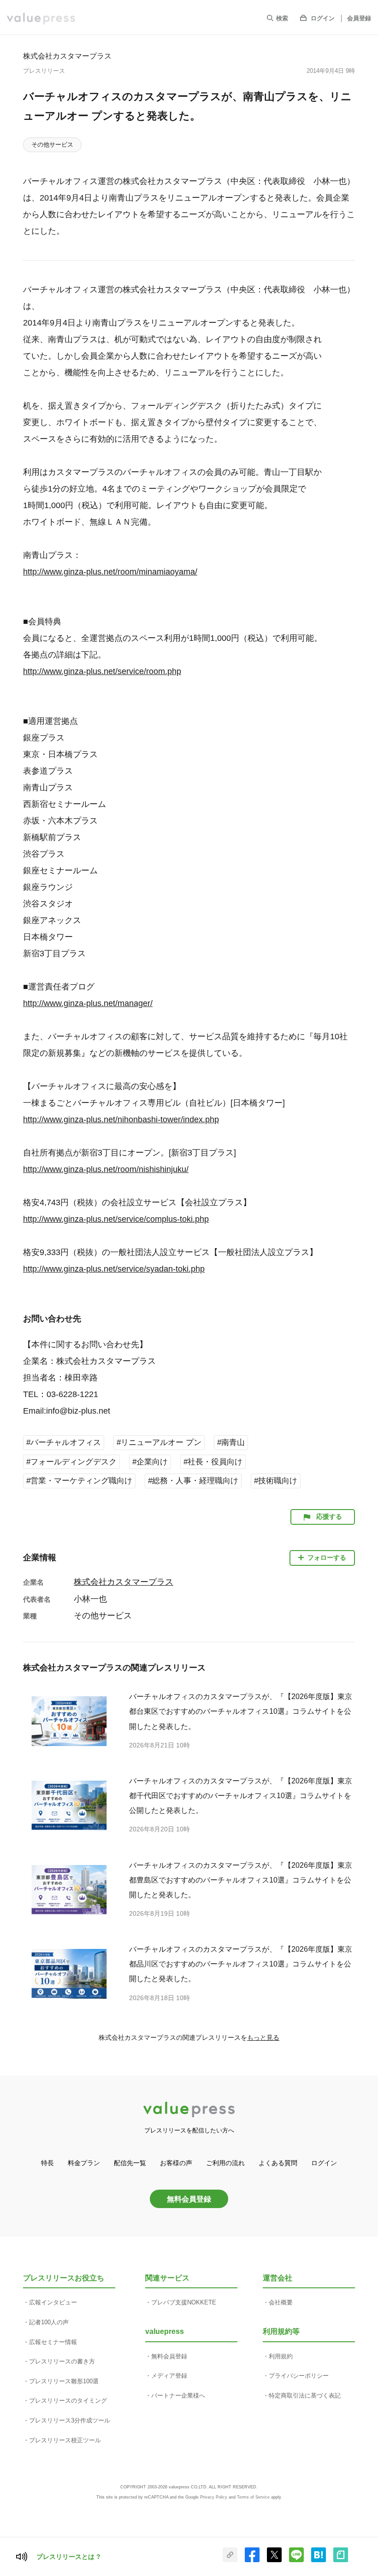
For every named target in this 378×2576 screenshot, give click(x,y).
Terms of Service (253, 2497)
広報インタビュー (53, 2302)
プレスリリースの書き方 (62, 2361)
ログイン (323, 18)
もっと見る (263, 2037)
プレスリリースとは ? (68, 2557)
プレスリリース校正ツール (65, 2440)
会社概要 (281, 2302)
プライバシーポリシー (299, 2376)
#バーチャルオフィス (64, 1442)
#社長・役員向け (213, 1462)
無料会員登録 (189, 2199)
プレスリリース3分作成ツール (70, 2420)
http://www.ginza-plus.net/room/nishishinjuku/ (106, 1169)
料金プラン (84, 2163)
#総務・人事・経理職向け (193, 1481)
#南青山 (231, 1442)
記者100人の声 (49, 2322)
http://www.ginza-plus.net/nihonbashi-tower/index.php (121, 1119)
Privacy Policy (214, 2497)
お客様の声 (176, 2163)
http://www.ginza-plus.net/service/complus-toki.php (116, 1219)
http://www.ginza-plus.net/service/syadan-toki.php (114, 1269)
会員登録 (359, 18)
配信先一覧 (130, 2163)
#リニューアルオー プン (159, 1442)
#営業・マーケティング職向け (79, 1481)
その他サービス (52, 145)
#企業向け (150, 1462)
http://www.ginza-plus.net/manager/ (88, 1003)
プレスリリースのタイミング (68, 2401)
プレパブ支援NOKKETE (184, 2302)
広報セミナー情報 (53, 2342)
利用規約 (281, 2356)
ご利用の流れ (225, 2163)
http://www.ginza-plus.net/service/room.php (102, 671)
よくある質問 (278, 2163)
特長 (47, 2163)
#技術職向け (276, 1481)
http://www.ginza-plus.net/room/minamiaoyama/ (110, 572)
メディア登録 (169, 2376)
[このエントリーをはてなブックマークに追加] (319, 2560)
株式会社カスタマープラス (67, 56)
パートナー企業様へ (178, 2395)
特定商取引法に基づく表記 (305, 2395)
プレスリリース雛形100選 (64, 2381)
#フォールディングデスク (71, 1462)
